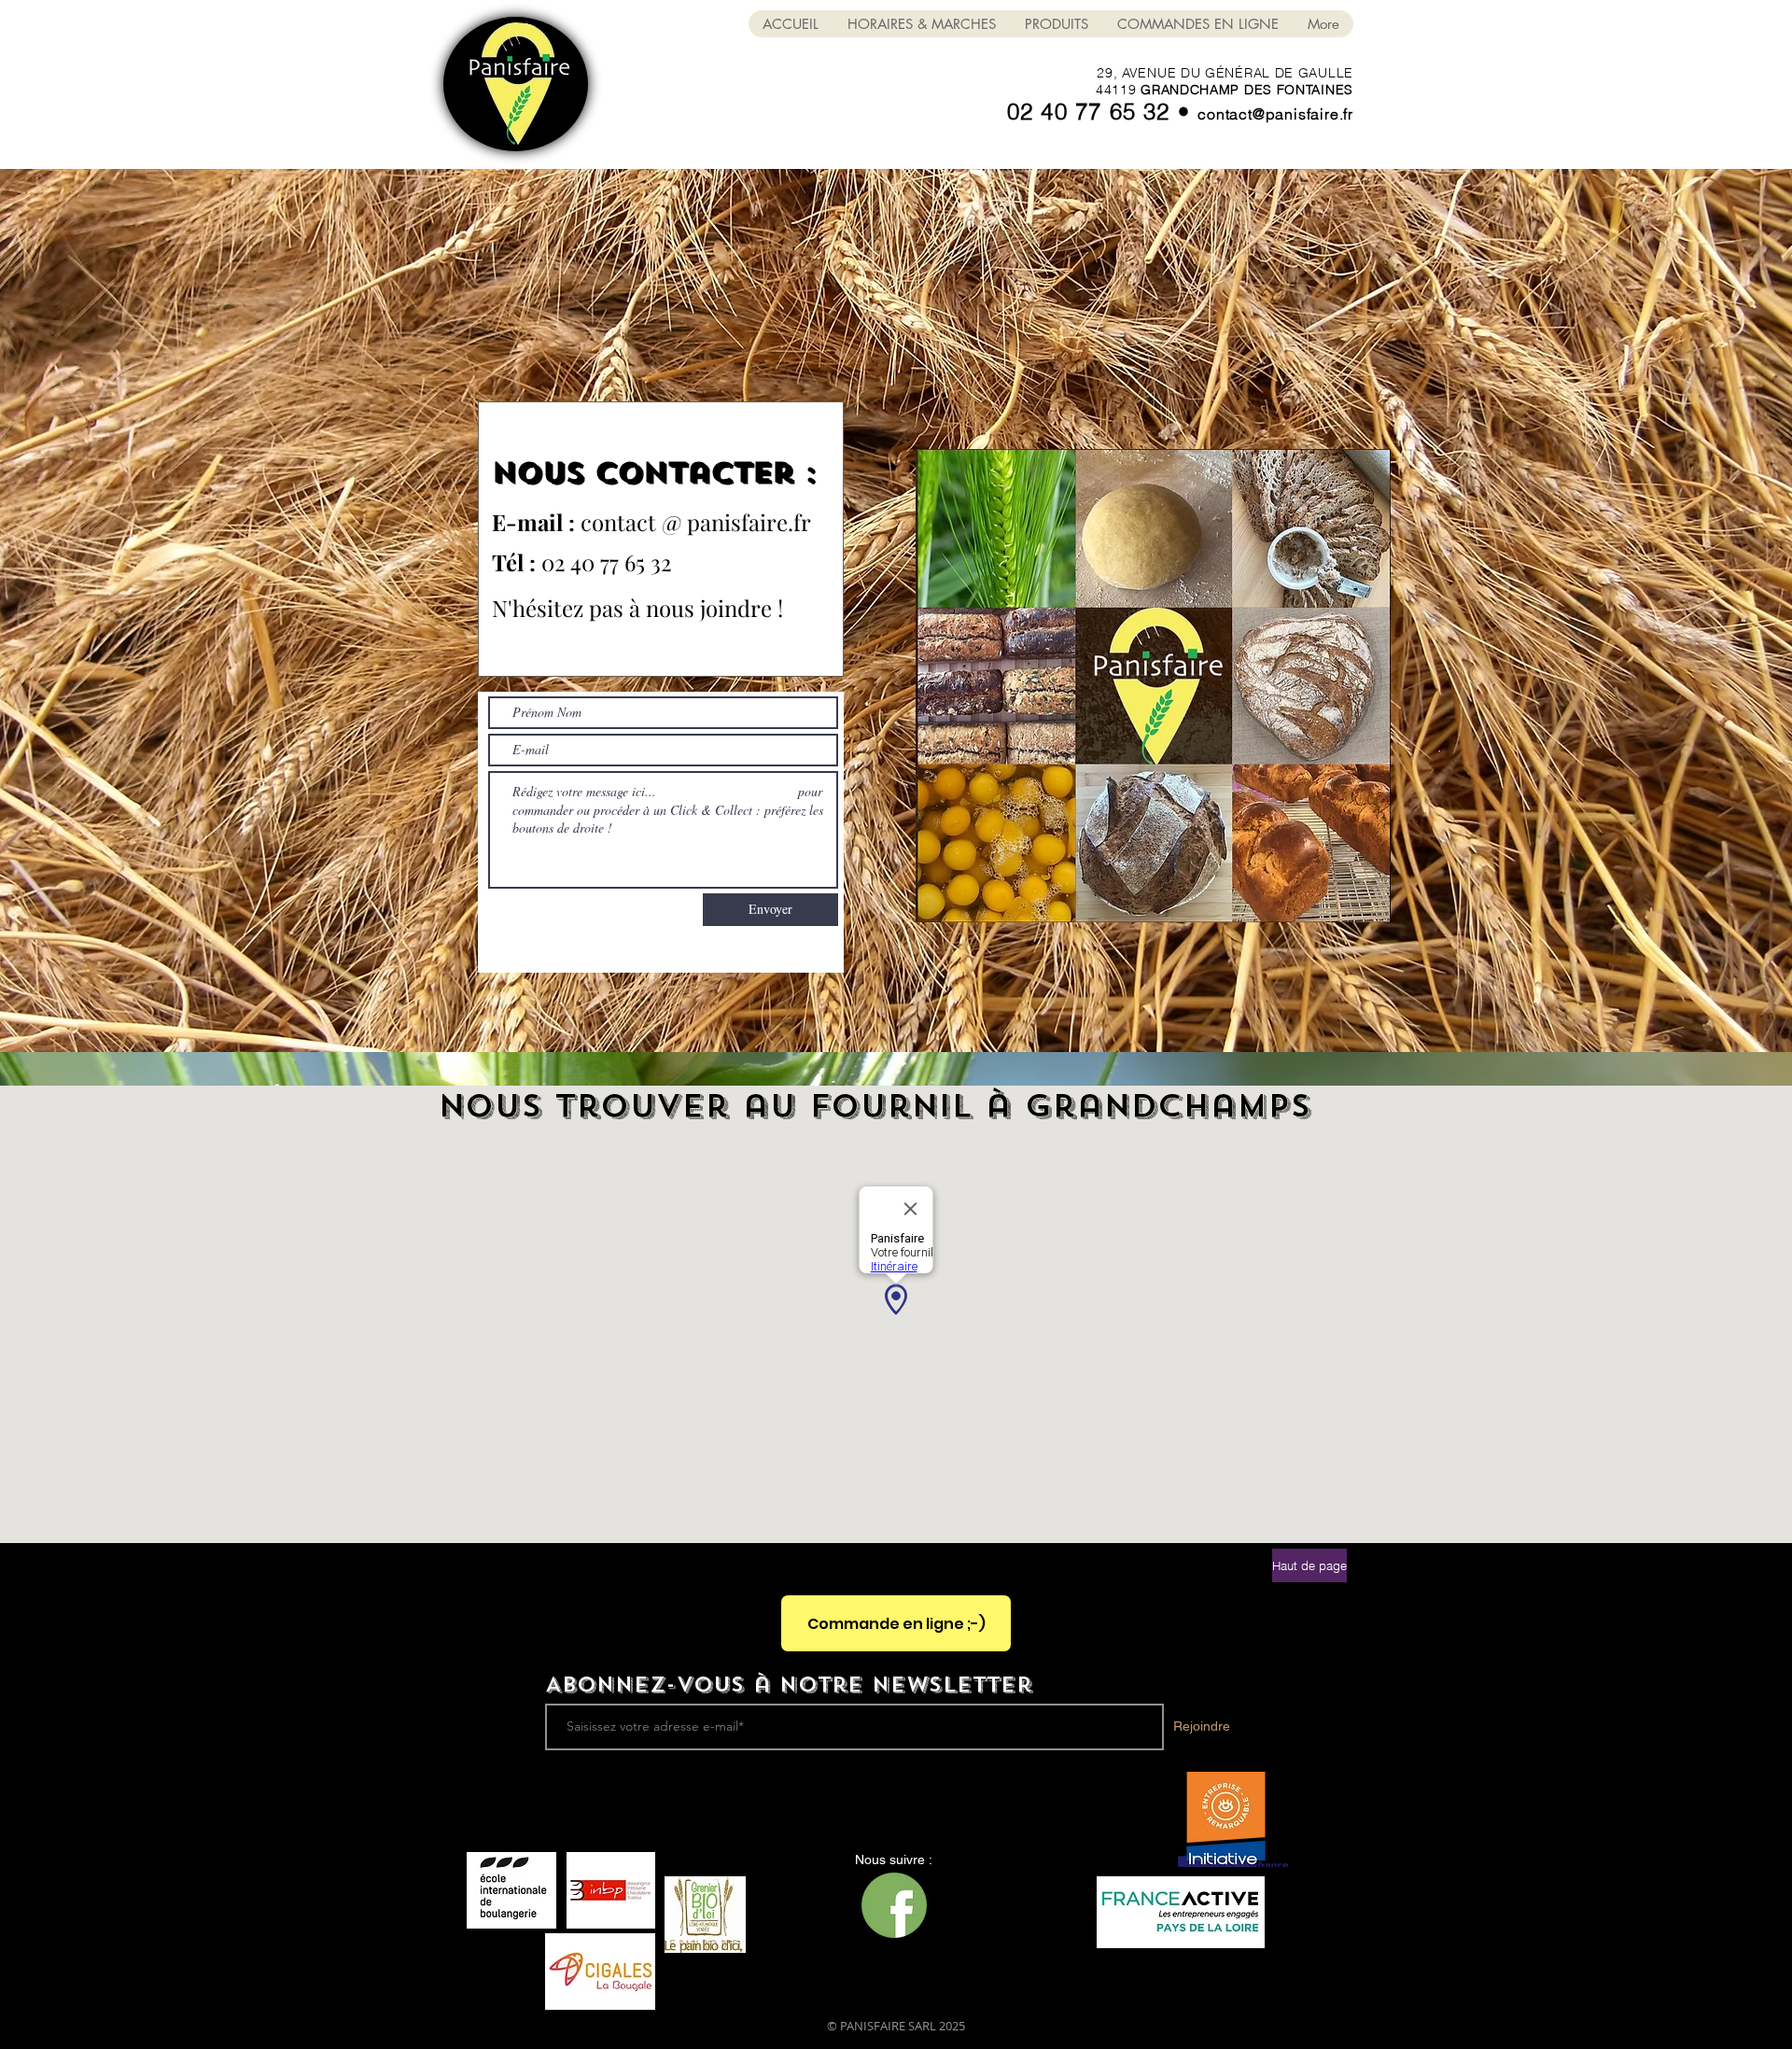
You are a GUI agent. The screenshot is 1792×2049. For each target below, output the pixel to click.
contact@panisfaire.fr (1275, 114)
